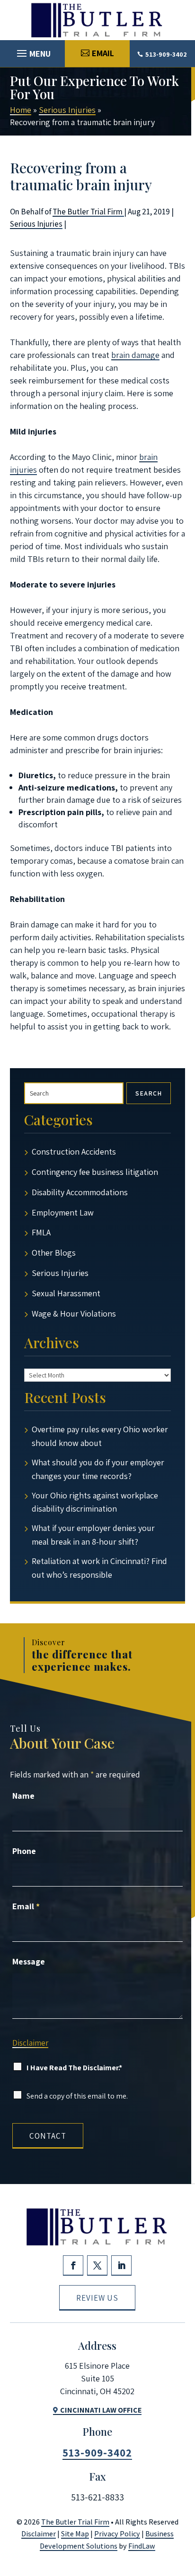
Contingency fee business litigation (95, 1172)
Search (149, 1093)
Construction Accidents (74, 1152)
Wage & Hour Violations (74, 1314)
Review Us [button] (97, 2298)
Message (29, 1961)
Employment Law (63, 1212)
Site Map (75, 2534)
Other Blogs (54, 1253)
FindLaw (142, 2546)
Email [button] (103, 53)
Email (26, 1906)
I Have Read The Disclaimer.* (74, 2068)
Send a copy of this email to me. (77, 2096)
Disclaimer (30, 2043)
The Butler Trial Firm (88, 212)
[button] (32, 51)
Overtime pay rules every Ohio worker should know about (100, 1436)
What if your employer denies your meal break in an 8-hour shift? (93, 1535)
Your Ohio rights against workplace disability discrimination (95, 1502)
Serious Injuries (36, 224)
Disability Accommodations (80, 1192)
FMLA (41, 1232)
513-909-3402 (166, 54)
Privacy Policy (117, 2534)
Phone (24, 1851)
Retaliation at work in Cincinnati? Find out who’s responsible (99, 1568)
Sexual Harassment (66, 1293)
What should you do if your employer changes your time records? (98, 1469)
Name (23, 1796)
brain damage (135, 355)
